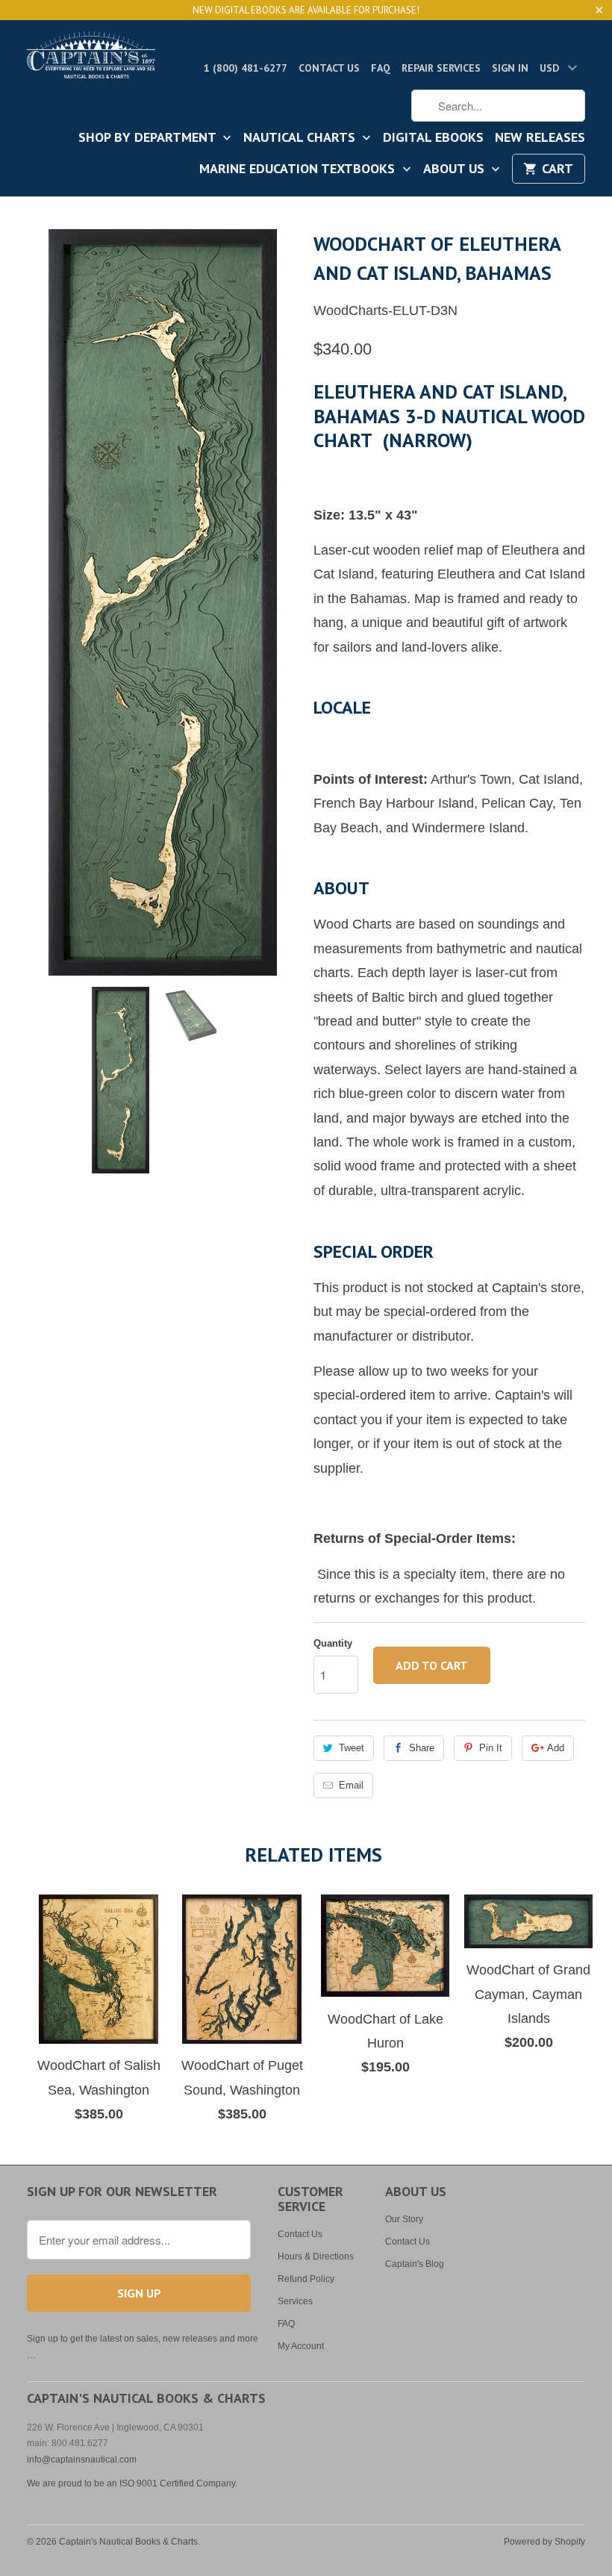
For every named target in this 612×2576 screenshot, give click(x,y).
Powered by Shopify (544, 2542)
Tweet (352, 1748)
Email (351, 1785)
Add (556, 1748)
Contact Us (329, 68)
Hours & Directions (316, 2257)
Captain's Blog (415, 2264)
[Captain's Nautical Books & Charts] (91, 59)
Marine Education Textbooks (299, 169)
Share (422, 1748)
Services (295, 2301)
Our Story (404, 2219)
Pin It (491, 1748)
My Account (301, 2346)
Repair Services (441, 68)
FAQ (381, 68)
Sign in (510, 68)
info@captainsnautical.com (82, 2460)
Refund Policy (306, 2279)
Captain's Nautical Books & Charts (128, 2542)
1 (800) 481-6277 (246, 68)
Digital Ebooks (433, 138)
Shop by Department (149, 138)
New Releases (540, 138)
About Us (456, 169)
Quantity (333, 1643)
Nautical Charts (301, 138)
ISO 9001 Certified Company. (178, 2483)
